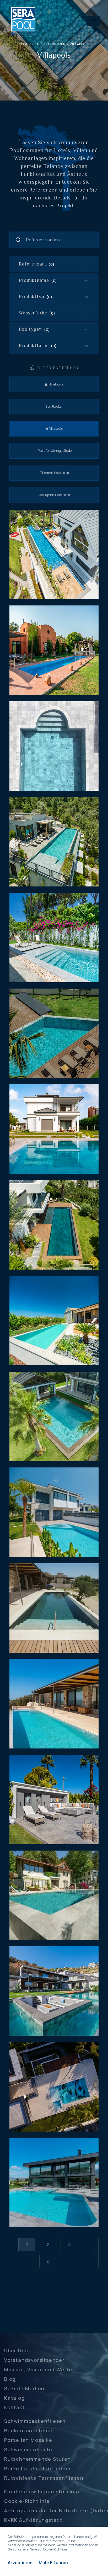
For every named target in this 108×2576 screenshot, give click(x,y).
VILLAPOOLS (80, 44)
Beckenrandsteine (28, 2430)
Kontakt (15, 2407)
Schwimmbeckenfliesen (35, 2421)
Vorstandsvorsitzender (34, 2360)
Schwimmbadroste (28, 2449)
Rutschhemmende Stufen (38, 2459)
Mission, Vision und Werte (38, 2369)
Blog (10, 2379)
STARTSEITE (29, 44)
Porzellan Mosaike (28, 2440)
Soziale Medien (24, 2388)
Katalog (15, 2398)
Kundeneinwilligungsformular (43, 2492)
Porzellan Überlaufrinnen (37, 2468)
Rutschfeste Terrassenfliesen (44, 2478)
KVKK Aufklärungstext (33, 2520)
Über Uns (16, 2351)
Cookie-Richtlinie (27, 2501)
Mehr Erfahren (53, 2563)
